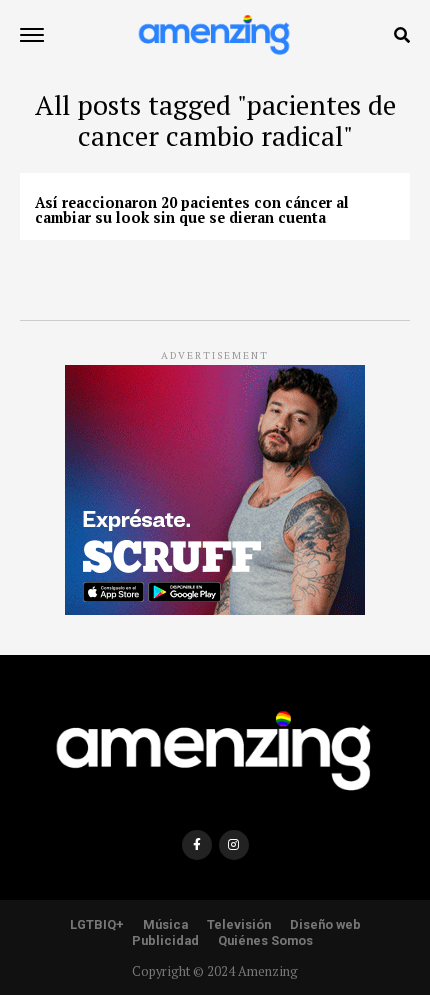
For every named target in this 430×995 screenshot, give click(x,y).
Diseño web (325, 924)
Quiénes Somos (265, 940)
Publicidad (165, 940)
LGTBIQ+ (97, 924)
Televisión (239, 924)
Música (165, 924)
